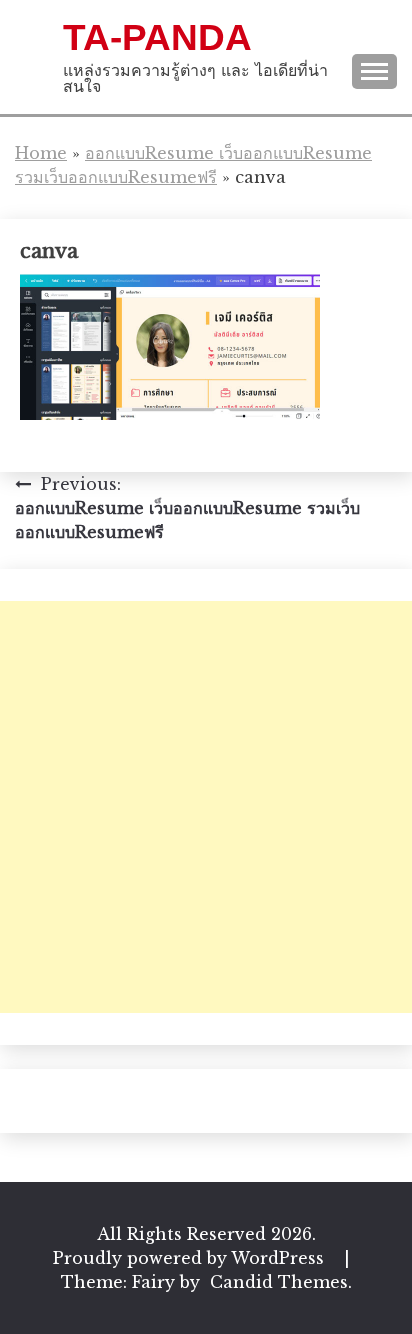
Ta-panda (157, 37)
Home (41, 153)
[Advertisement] (206, 807)
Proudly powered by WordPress (191, 1258)
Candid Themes (279, 1282)
